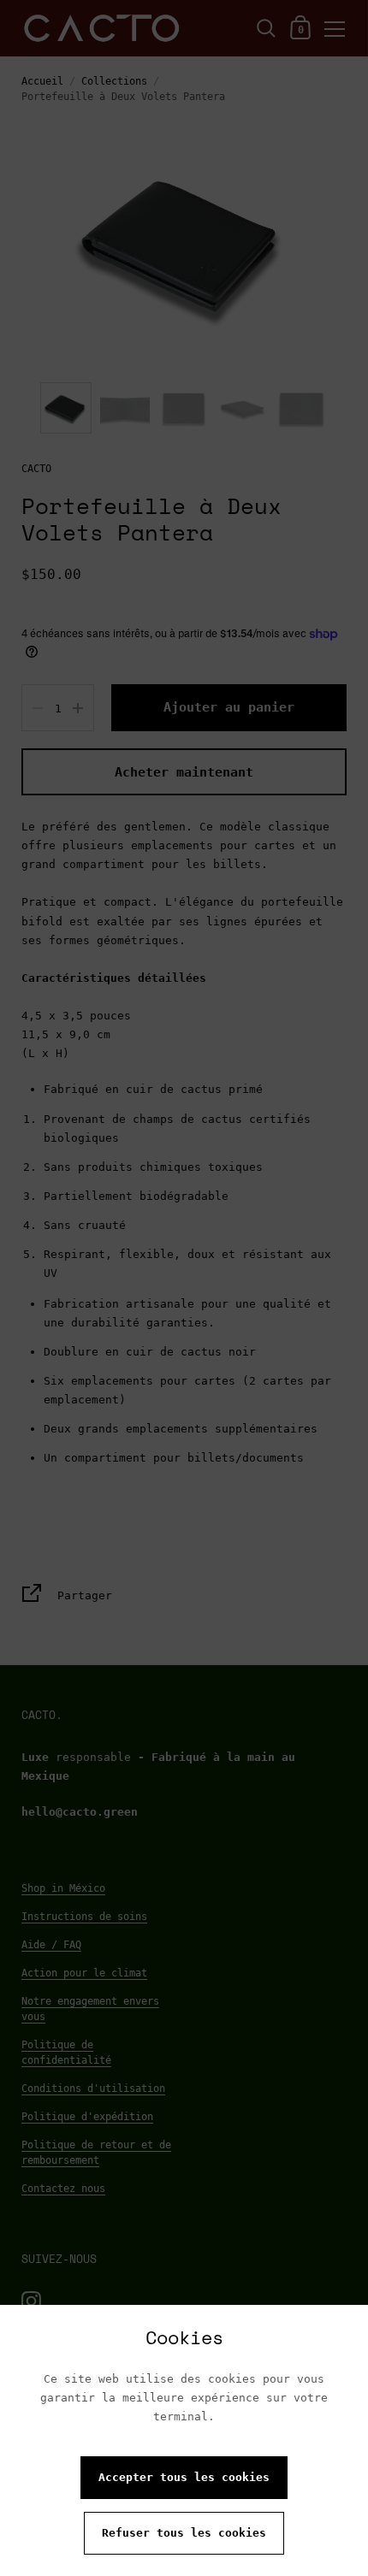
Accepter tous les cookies (184, 2477)
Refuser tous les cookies (184, 2533)
